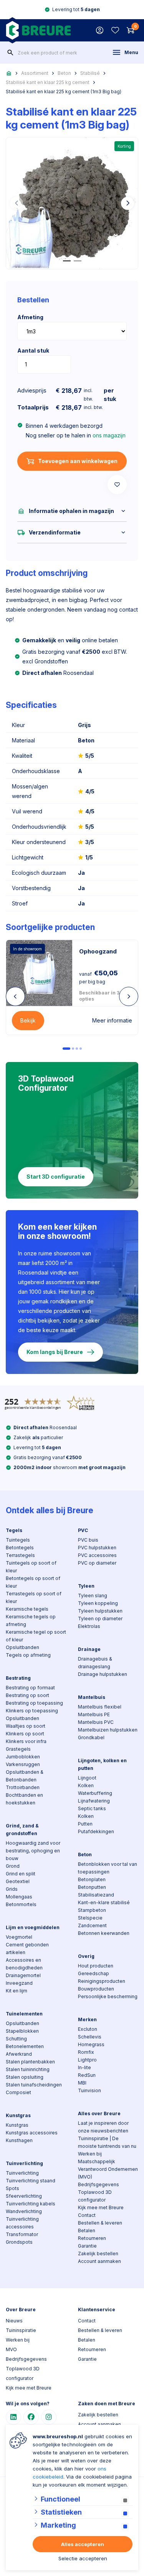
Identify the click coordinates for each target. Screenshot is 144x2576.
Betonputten (92, 1887)
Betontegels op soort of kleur (33, 1582)
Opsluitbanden (22, 1647)
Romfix (86, 2052)
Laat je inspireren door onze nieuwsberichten (103, 2127)
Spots (12, 2188)
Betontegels (20, 1548)
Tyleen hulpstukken (100, 1611)
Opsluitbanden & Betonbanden (25, 1776)
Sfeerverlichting (24, 2196)
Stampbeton (92, 1910)
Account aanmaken (99, 2261)
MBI (82, 2083)
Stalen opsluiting (25, 2077)
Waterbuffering (95, 1793)
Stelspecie (90, 1918)
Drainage (89, 1649)
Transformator (22, 2234)
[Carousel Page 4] (81, 1049)
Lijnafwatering (94, 1801)
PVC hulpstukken (97, 1548)
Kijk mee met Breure (101, 2207)
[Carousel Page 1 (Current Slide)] (66, 1049)
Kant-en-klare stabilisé (104, 1902)
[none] (10, 53)
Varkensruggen (23, 1764)
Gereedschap (94, 1973)
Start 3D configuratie (56, 1177)
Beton (64, 73)
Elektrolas (89, 1626)
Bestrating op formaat (30, 1688)
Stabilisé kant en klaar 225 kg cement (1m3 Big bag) (64, 92)
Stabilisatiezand (96, 1895)
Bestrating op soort (27, 1695)
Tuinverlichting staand (31, 2181)
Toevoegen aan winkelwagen (78, 461)
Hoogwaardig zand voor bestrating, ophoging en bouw (33, 1851)
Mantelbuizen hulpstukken (108, 1730)
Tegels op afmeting (28, 1655)
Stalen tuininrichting (28, 2069)
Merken (87, 2019)
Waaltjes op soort (26, 1726)
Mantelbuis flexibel (100, 1707)
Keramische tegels (27, 1609)
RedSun (87, 2075)
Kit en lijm (17, 1991)
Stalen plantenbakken (30, 2062)
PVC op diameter (97, 1563)
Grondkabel (91, 1737)
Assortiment (35, 73)
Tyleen (86, 1586)
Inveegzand (19, 1983)
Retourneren (92, 2238)
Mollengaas (19, 1897)
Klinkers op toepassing (32, 1711)
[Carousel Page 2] (73, 1049)
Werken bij (90, 2154)
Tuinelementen (24, 2014)
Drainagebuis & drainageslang (95, 1663)
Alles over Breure (99, 2113)
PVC (83, 1530)
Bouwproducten (96, 1989)
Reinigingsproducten (102, 1981)
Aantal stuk (33, 350)
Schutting (16, 2039)
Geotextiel (18, 1881)
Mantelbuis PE (94, 1714)
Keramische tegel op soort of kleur (36, 1636)
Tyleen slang (93, 1596)
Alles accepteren (83, 2544)
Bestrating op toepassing (34, 1703)
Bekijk (28, 1020)
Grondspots (19, 2242)
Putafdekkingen (96, 1831)
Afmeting (30, 317)
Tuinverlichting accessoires (22, 2223)
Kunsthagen (19, 2140)
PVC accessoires (97, 1555)
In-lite (84, 2067)
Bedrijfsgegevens (98, 2184)
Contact (87, 2215)
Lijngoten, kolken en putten (102, 1764)
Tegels (14, 1530)
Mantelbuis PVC (96, 1722)
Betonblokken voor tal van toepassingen (108, 1868)
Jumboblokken (23, 1757)
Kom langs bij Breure (55, 1352)
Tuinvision (89, 2090)
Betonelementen (25, 2046)
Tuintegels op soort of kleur (31, 1567)
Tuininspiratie (21, 2330)
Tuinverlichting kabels (31, 2204)
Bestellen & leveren (100, 2223)
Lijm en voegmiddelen (33, 1927)
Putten (85, 1824)
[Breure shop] (38, 30)
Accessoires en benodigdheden (24, 1964)
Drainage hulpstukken (103, 1674)
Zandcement (92, 1925)
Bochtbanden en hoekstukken (24, 1799)
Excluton (88, 2029)
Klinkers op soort (25, 1734)
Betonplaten (92, 1879)
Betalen (87, 2230)
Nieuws (14, 2321)
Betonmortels (21, 1904)
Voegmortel (19, 1937)
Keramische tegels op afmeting (31, 1620)
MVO (11, 2349)
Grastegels (18, 1749)
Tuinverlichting (24, 2163)
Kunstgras (18, 2115)
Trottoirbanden (23, 1787)
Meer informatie (112, 1020)
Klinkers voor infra (26, 1741)
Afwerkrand (19, 2054)
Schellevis (90, 2037)
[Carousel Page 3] (77, 1049)
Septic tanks (92, 1808)
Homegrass (91, 2044)
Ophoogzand (98, 951)
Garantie (87, 2246)
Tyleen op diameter (100, 1619)
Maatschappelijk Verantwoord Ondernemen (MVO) (108, 2169)
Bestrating (18, 1678)
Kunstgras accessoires (32, 2133)
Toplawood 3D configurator (95, 2196)
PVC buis (88, 1540)
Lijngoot (87, 1778)
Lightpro (87, 2060)
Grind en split (21, 1874)
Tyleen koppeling (98, 1603)
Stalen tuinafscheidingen (34, 2085)
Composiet (18, 2092)
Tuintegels (18, 1540)
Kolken (86, 1785)
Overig (86, 1956)
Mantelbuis (92, 1697)
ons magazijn (109, 435)
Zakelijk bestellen (98, 2254)
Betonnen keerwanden (104, 1933)
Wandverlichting (24, 2211)
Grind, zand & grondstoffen (22, 1830)
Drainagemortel (23, 1975)
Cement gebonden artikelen (27, 1948)
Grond (13, 1866)
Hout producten (96, 1966)
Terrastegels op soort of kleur (34, 1597)
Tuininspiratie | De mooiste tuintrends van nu (107, 2142)
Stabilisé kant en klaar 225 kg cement (48, 82)
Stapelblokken (22, 2031)
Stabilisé (90, 73)
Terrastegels (20, 1555)
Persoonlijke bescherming (108, 1996)
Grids (12, 1889)
